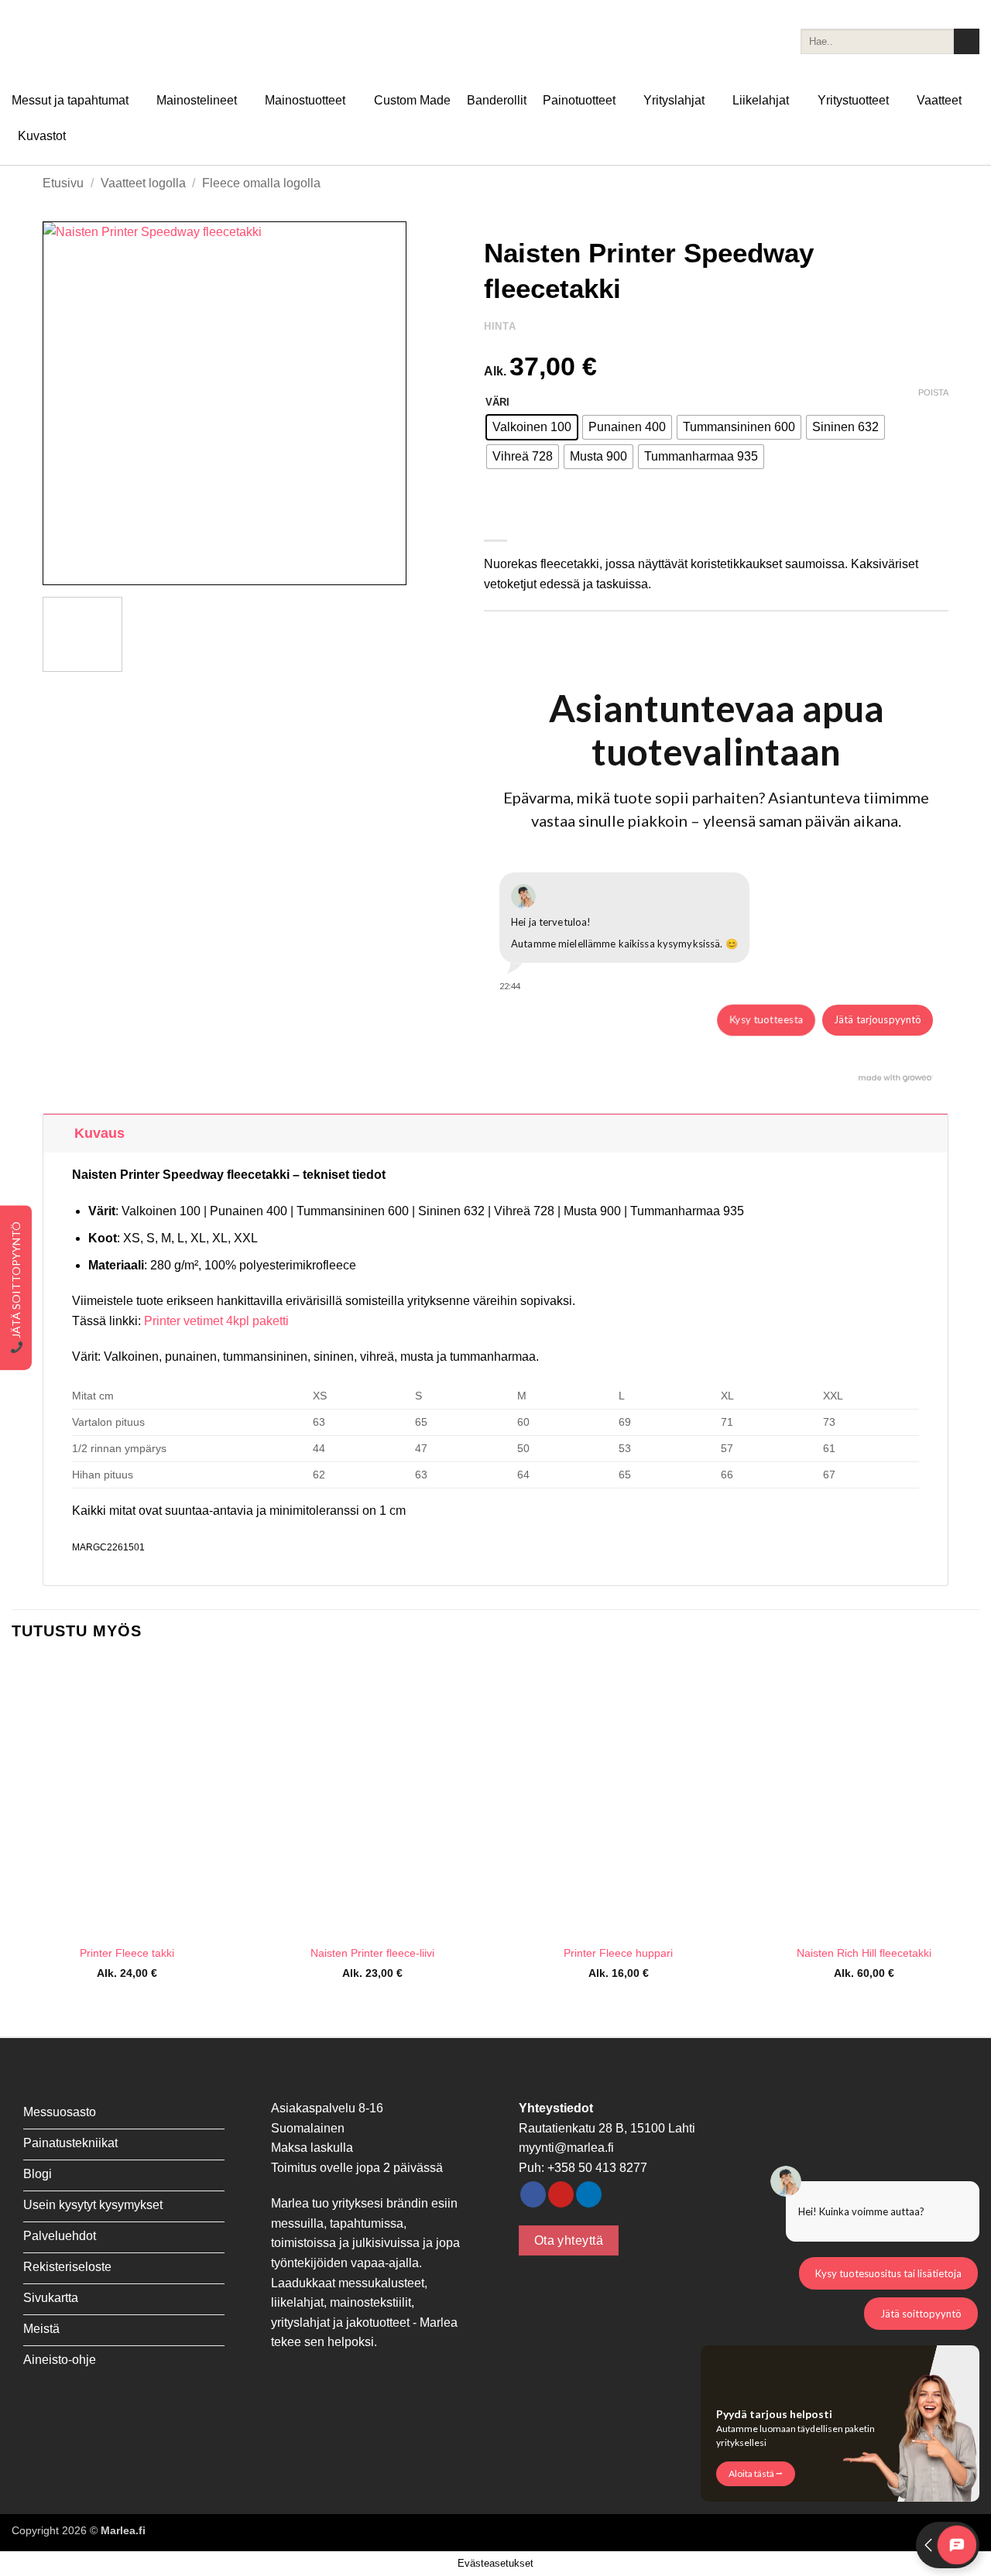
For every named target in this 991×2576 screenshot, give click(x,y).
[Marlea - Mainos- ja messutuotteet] (89, 41)
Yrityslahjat (674, 100)
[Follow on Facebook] (533, 2194)
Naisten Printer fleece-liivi (372, 1953)
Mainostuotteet (305, 100)
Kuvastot (42, 136)
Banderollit (497, 100)
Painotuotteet (579, 100)
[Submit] (967, 42)
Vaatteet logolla (143, 183)
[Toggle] (58, 1133)
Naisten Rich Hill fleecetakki (864, 1953)
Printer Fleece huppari (618, 1953)
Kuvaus (99, 1133)
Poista (933, 392)
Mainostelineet (197, 100)
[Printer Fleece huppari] (619, 1798)
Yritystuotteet (853, 100)
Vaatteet (939, 100)
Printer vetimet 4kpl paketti (216, 1321)
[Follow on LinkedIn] (589, 2194)
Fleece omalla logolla (261, 183)
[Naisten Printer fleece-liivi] (372, 1798)
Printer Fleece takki (127, 1953)
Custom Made (412, 100)
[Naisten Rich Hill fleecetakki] (864, 1798)
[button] (63, 566)
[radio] (532, 427)
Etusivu (63, 183)
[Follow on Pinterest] (561, 2194)
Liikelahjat (761, 100)
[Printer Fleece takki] (127, 1798)
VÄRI (497, 402)
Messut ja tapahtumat (70, 100)
